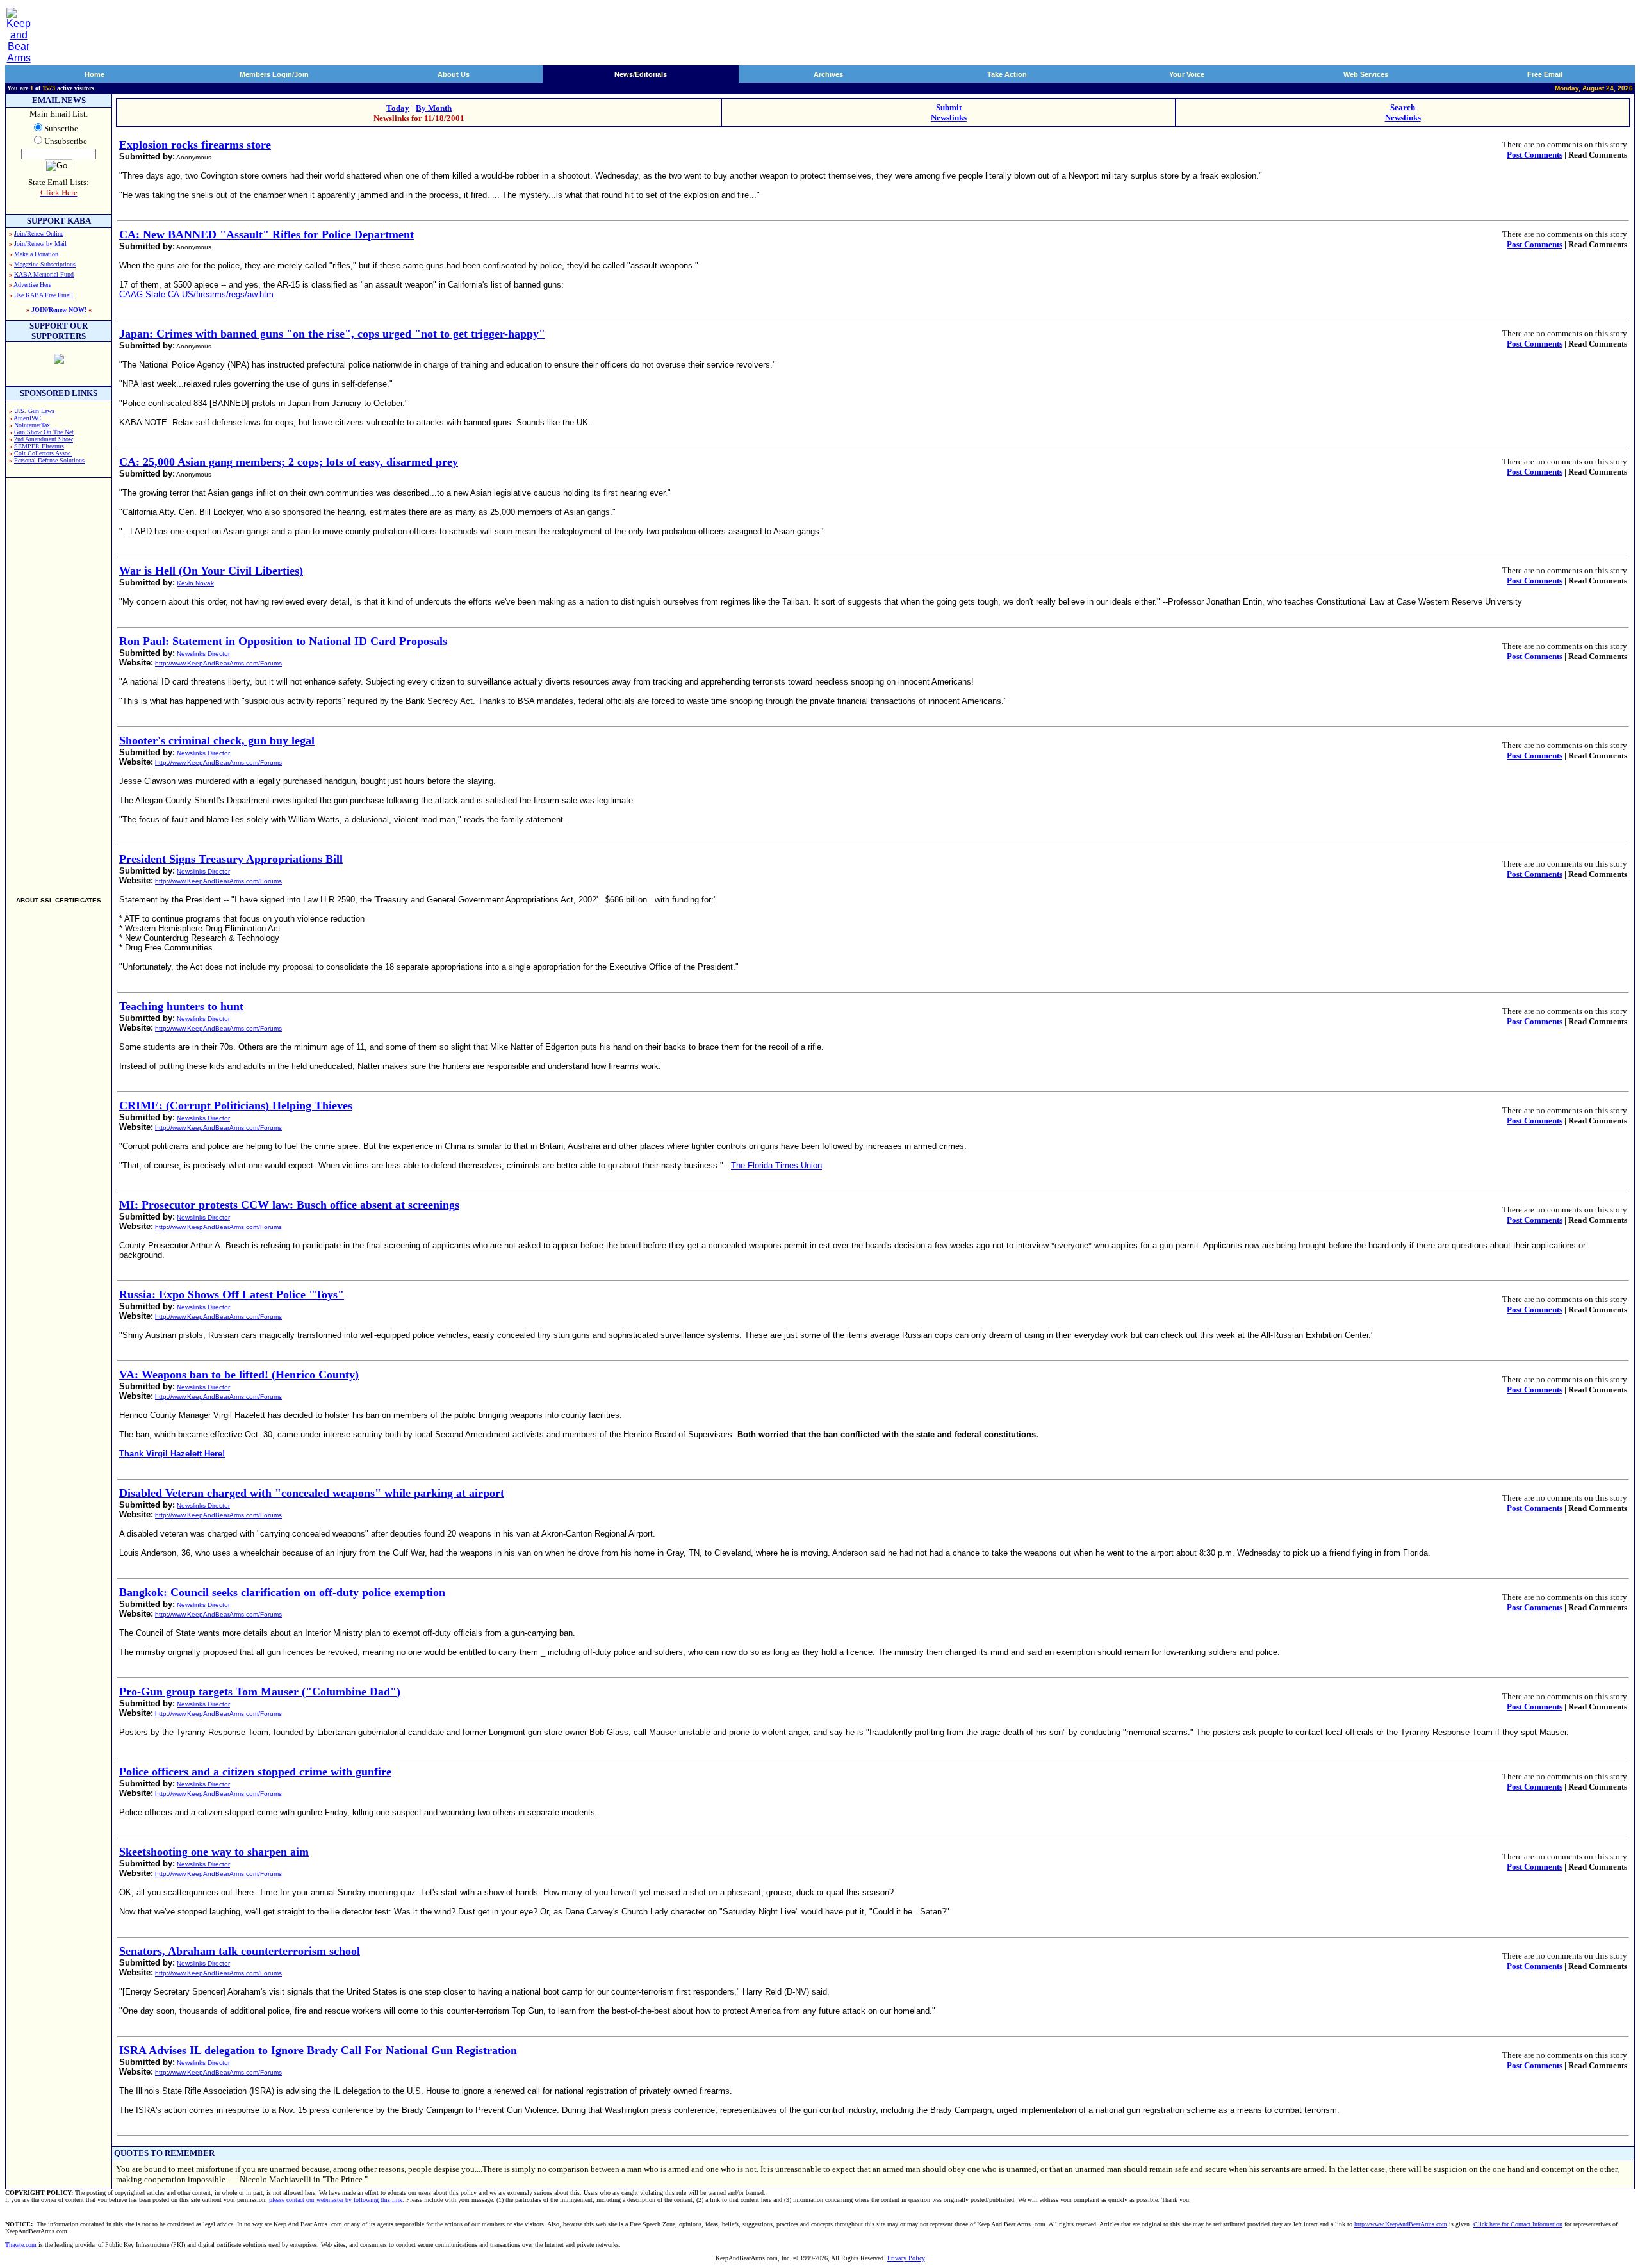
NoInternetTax (32, 425)
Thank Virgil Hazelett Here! (172, 1454)
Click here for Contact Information (1518, 2224)
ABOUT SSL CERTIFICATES (59, 900)
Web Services (1366, 74)
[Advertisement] (59, 681)
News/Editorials (641, 74)
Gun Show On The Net (44, 432)
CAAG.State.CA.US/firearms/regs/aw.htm (196, 294)
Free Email (1545, 74)
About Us (454, 74)
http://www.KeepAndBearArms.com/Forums (218, 663)
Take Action (1007, 74)
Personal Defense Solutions (49, 460)
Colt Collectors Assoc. (43, 453)
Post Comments (1535, 155)
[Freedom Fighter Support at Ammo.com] (59, 360)
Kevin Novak (195, 583)
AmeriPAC (28, 418)
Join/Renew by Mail (40, 244)
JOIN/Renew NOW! (59, 310)
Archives (828, 74)
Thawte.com (21, 2245)
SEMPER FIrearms (39, 446)
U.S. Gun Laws (34, 411)
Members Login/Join (274, 74)
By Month (434, 108)
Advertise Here (32, 285)
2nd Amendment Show (44, 439)
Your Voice (1187, 74)
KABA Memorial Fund (44, 274)
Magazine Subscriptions (45, 264)
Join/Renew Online (39, 233)
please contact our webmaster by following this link (336, 2200)
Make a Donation (36, 254)
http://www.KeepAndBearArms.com (1401, 2224)
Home (94, 74)
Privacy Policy (906, 2258)
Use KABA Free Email (44, 295)
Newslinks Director (203, 654)
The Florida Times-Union (776, 1165)
